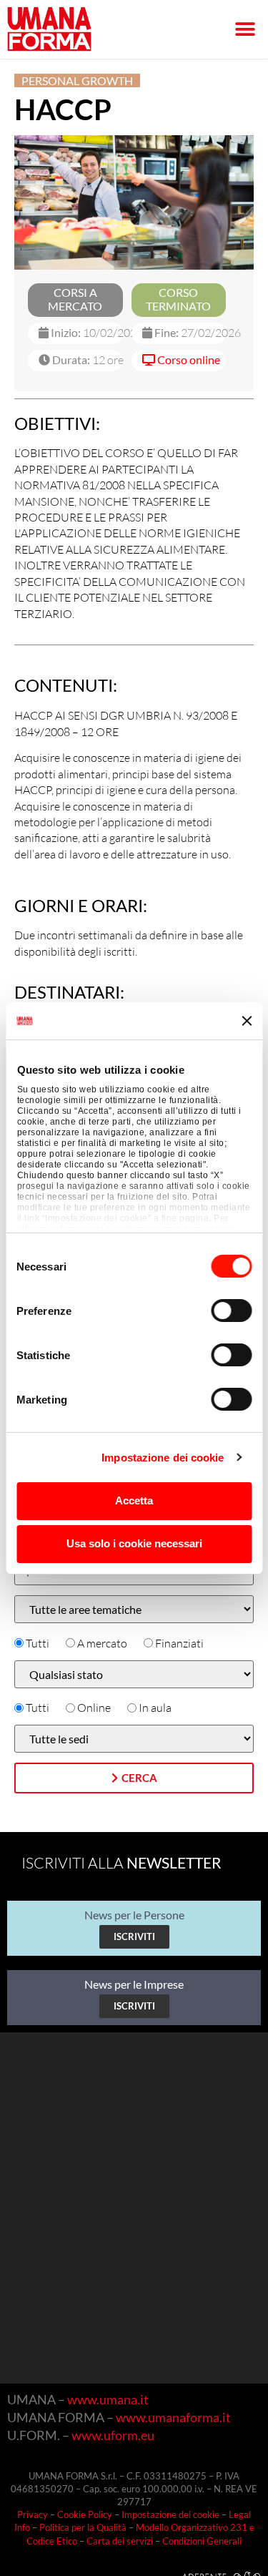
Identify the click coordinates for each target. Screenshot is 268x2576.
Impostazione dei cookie (163, 1458)
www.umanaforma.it (173, 2417)
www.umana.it (108, 2399)
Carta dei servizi (120, 2541)
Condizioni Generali (202, 2541)
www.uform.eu (113, 2435)
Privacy (33, 2514)
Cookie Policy (85, 2514)
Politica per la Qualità (83, 2527)
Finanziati (179, 1643)
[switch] (231, 1311)
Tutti (38, 1643)
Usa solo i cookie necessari (134, 1543)
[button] (245, 30)
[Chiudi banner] (247, 1021)
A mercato (102, 1643)
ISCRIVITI (134, 1936)
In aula (155, 1708)
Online (94, 1708)
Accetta (134, 1500)
